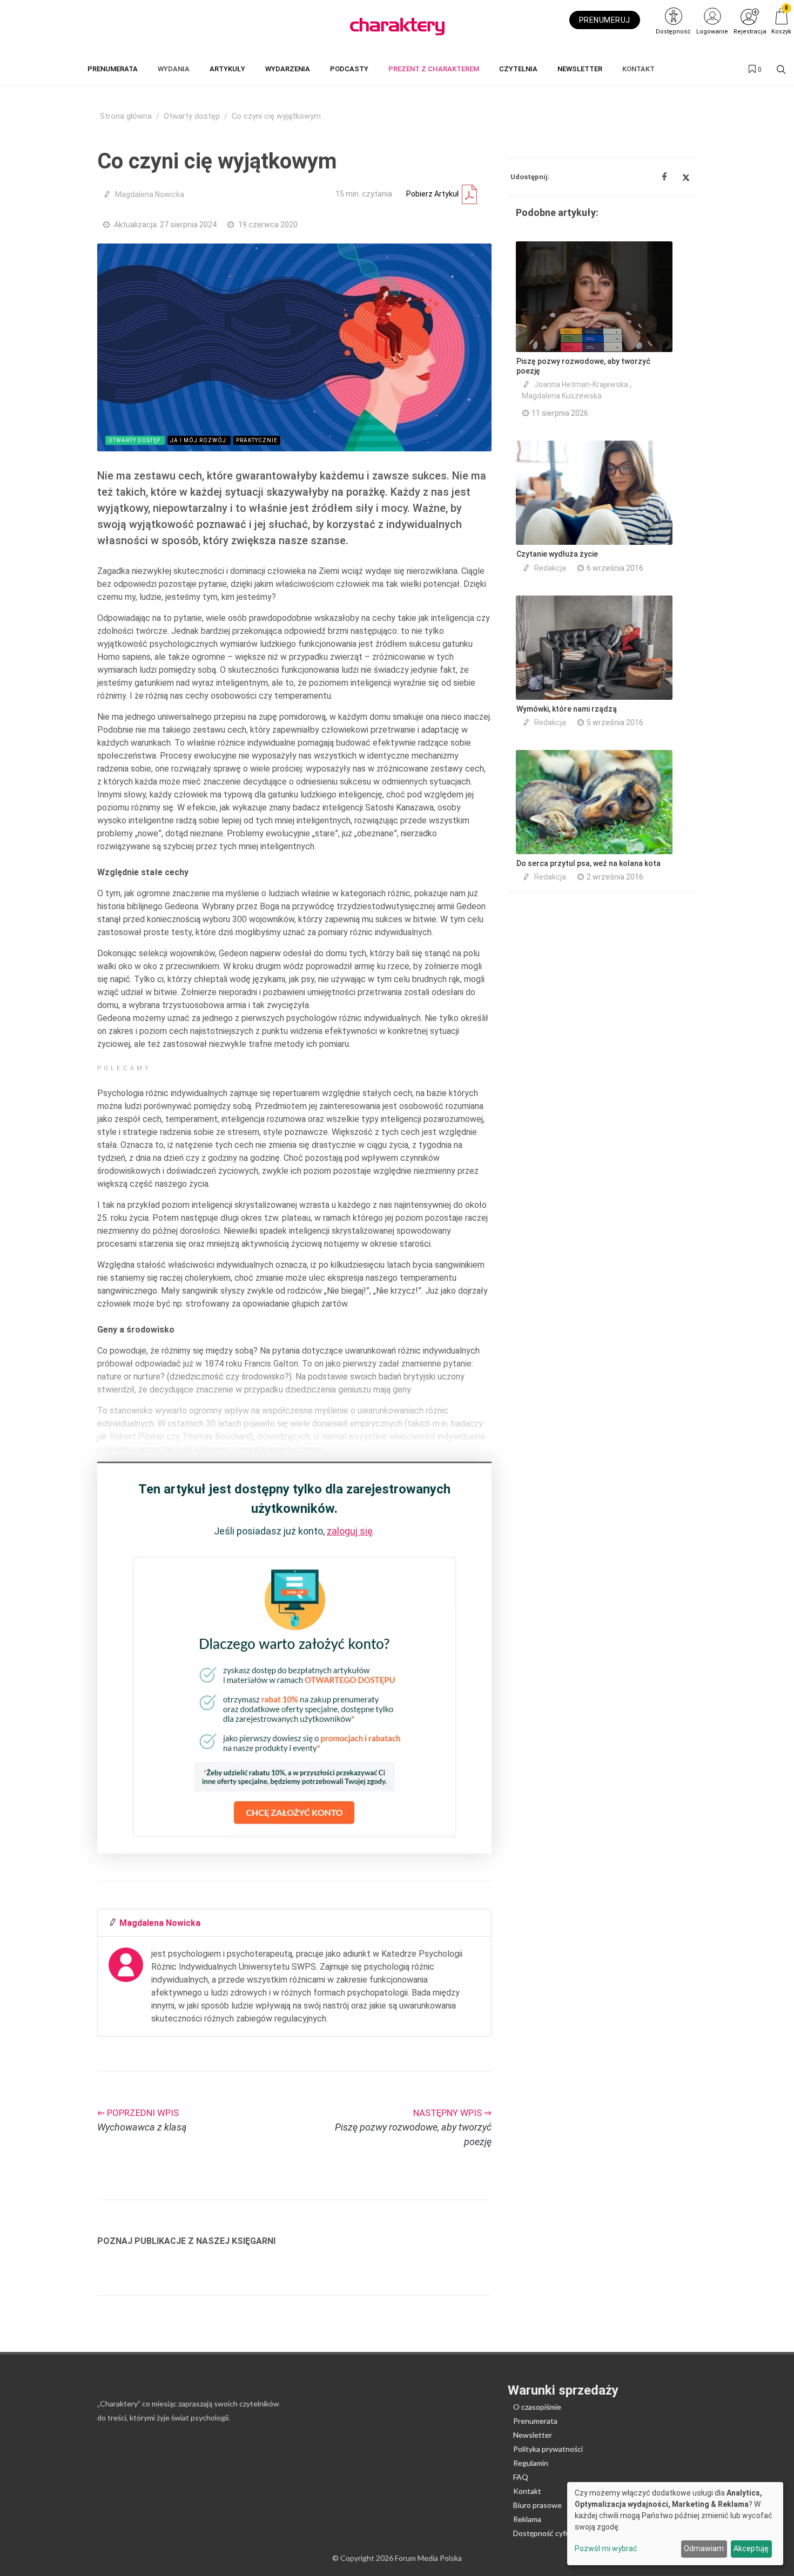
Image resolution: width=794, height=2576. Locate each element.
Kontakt (527, 2491)
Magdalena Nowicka (152, 194)
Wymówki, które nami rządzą (567, 709)
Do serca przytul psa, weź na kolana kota (588, 863)
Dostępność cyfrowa (548, 2533)
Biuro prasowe (537, 2505)
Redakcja (550, 568)
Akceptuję (751, 2548)
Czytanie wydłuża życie (557, 554)
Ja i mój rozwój (199, 440)
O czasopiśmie (537, 2407)
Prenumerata (535, 2421)
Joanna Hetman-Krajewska (581, 384)
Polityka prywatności (548, 2449)
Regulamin (531, 2463)
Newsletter (533, 2435)
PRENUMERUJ (605, 20)
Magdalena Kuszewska (562, 396)
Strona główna (126, 116)
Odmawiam (704, 2548)
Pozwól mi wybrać (606, 2548)
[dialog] (675, 2524)
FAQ (521, 2477)
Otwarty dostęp (192, 116)
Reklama (527, 2519)
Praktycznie (257, 440)
